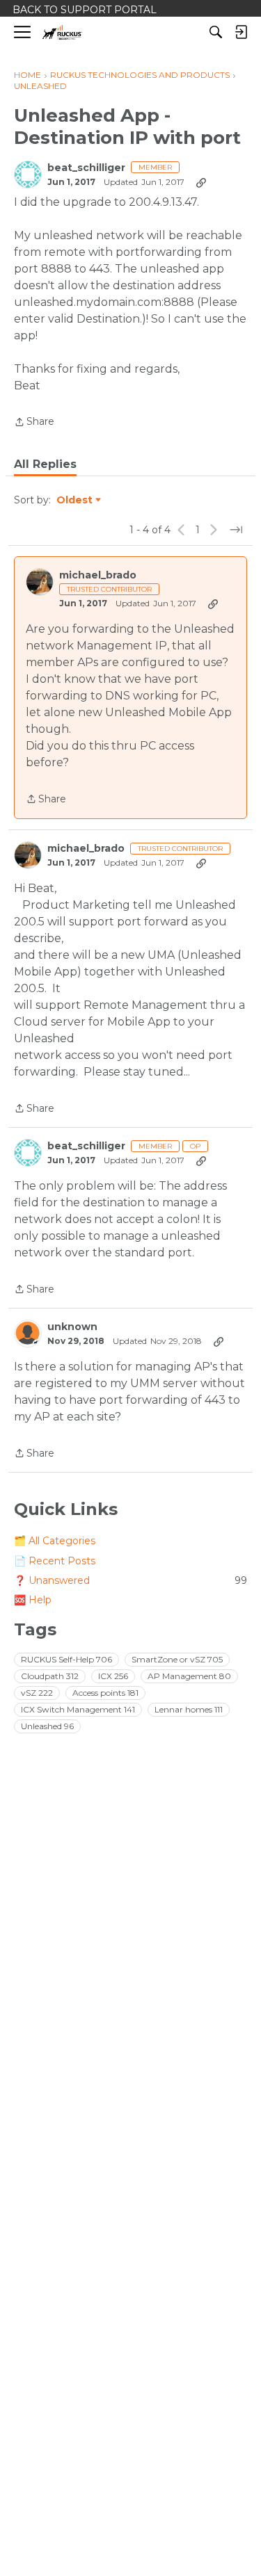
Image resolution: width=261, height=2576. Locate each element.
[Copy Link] (201, 182)
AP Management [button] (189, 1676)
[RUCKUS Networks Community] (62, 32)
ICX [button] (113, 1676)
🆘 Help (33, 1600)
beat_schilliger (86, 168)
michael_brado (98, 575)
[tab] (45, 464)
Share (34, 423)
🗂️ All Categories (55, 1541)
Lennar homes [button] (189, 1709)
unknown (72, 1327)
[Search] (216, 32)
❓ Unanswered (130, 1580)
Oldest (75, 501)
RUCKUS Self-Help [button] (66, 1659)
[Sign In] (241, 32)
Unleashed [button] (47, 1726)
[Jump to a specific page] (236, 530)
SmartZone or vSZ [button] (177, 1659)
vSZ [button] (37, 1693)
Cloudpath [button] (50, 1676)
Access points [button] (105, 1693)
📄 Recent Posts (55, 1561)
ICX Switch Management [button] (78, 1709)
